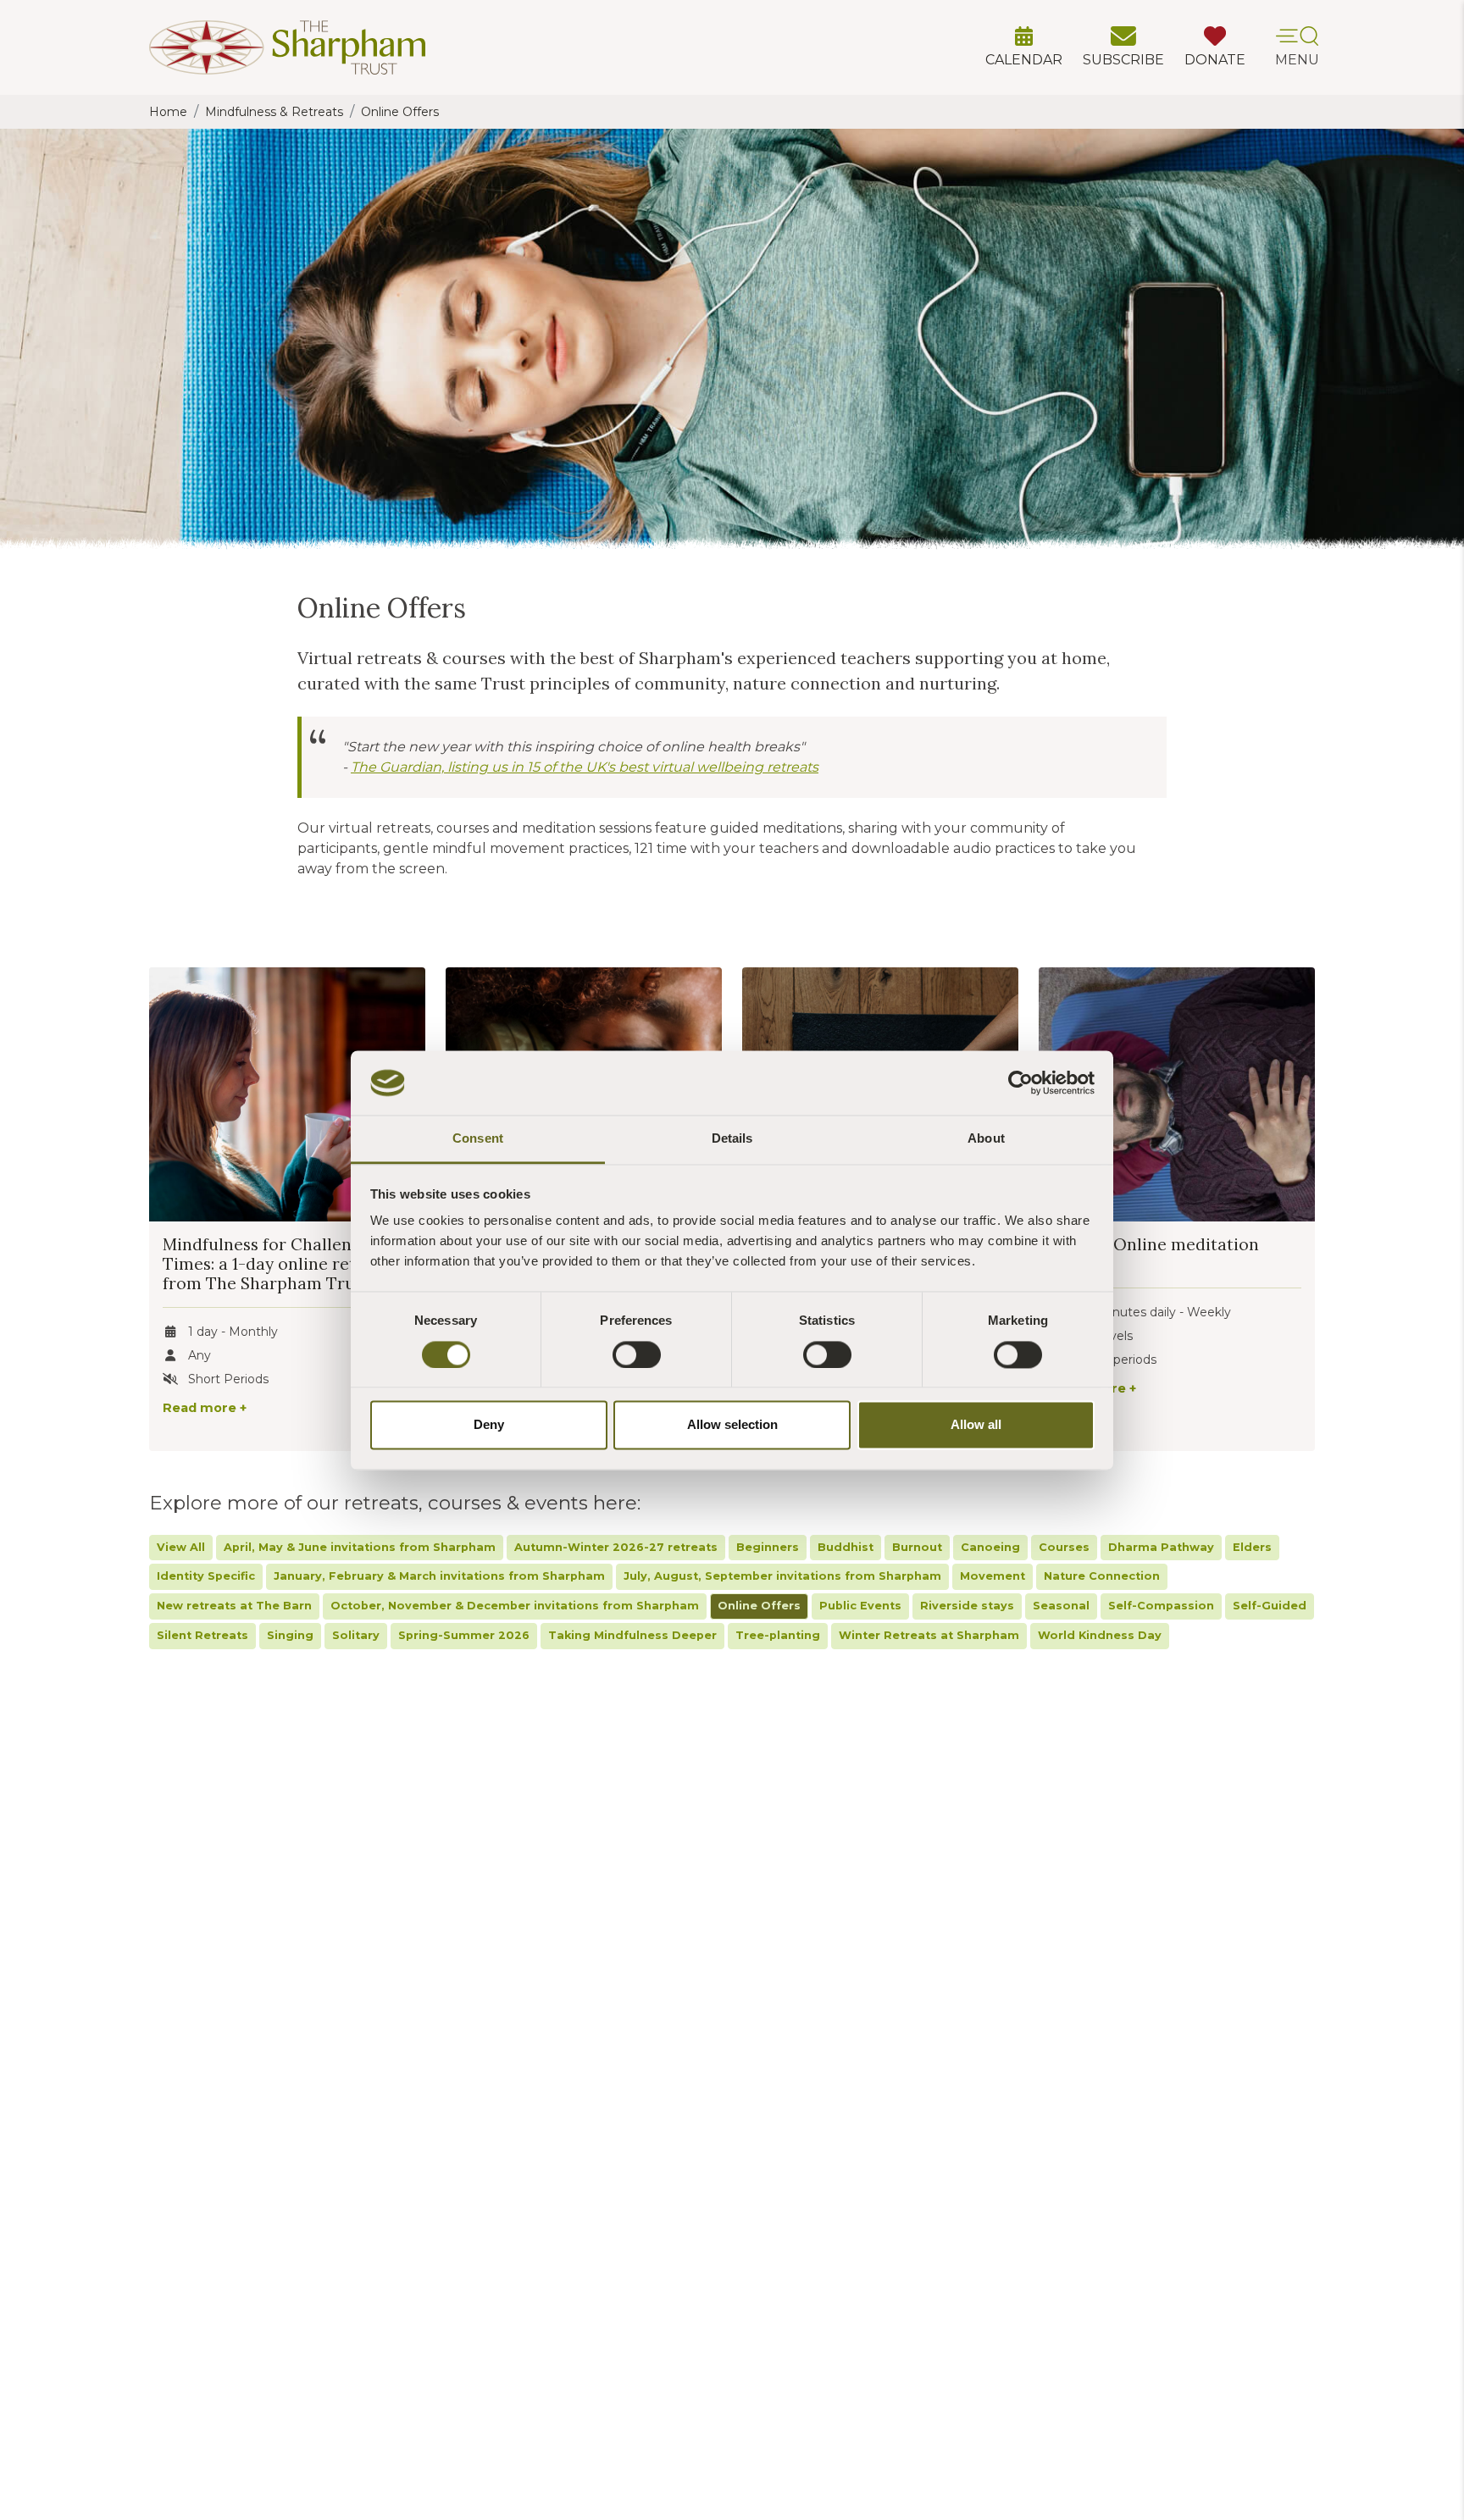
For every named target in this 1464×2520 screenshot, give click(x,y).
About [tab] (986, 1139)
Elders (1252, 1547)
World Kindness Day (1100, 1635)
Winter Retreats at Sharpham (929, 1635)
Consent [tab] (478, 1139)
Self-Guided (1270, 1606)
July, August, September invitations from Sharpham (782, 1576)
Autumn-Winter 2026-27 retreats (616, 1547)
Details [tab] (732, 1139)
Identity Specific (206, 1576)
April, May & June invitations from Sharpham (360, 1547)
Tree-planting (778, 1635)
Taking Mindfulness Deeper (632, 1635)
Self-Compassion (1161, 1606)
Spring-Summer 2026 (464, 1635)
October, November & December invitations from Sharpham (515, 1606)
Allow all (976, 1425)
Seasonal (1061, 1606)
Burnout (917, 1547)
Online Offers (759, 1606)
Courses (1064, 1547)
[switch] (637, 1354)
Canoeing (990, 1547)
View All (181, 1547)
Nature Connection (1102, 1576)
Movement (993, 1576)
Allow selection (732, 1425)
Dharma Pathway (1161, 1547)
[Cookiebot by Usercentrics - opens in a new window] (1020, 1083)
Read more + (205, 1408)
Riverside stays (967, 1606)
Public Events (860, 1606)
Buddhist (846, 1547)
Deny (489, 1425)
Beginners (768, 1547)
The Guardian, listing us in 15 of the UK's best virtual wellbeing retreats (585, 767)
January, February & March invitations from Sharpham (439, 1576)
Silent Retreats (202, 1635)
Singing (290, 1635)
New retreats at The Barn (234, 1606)
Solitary (356, 1635)
